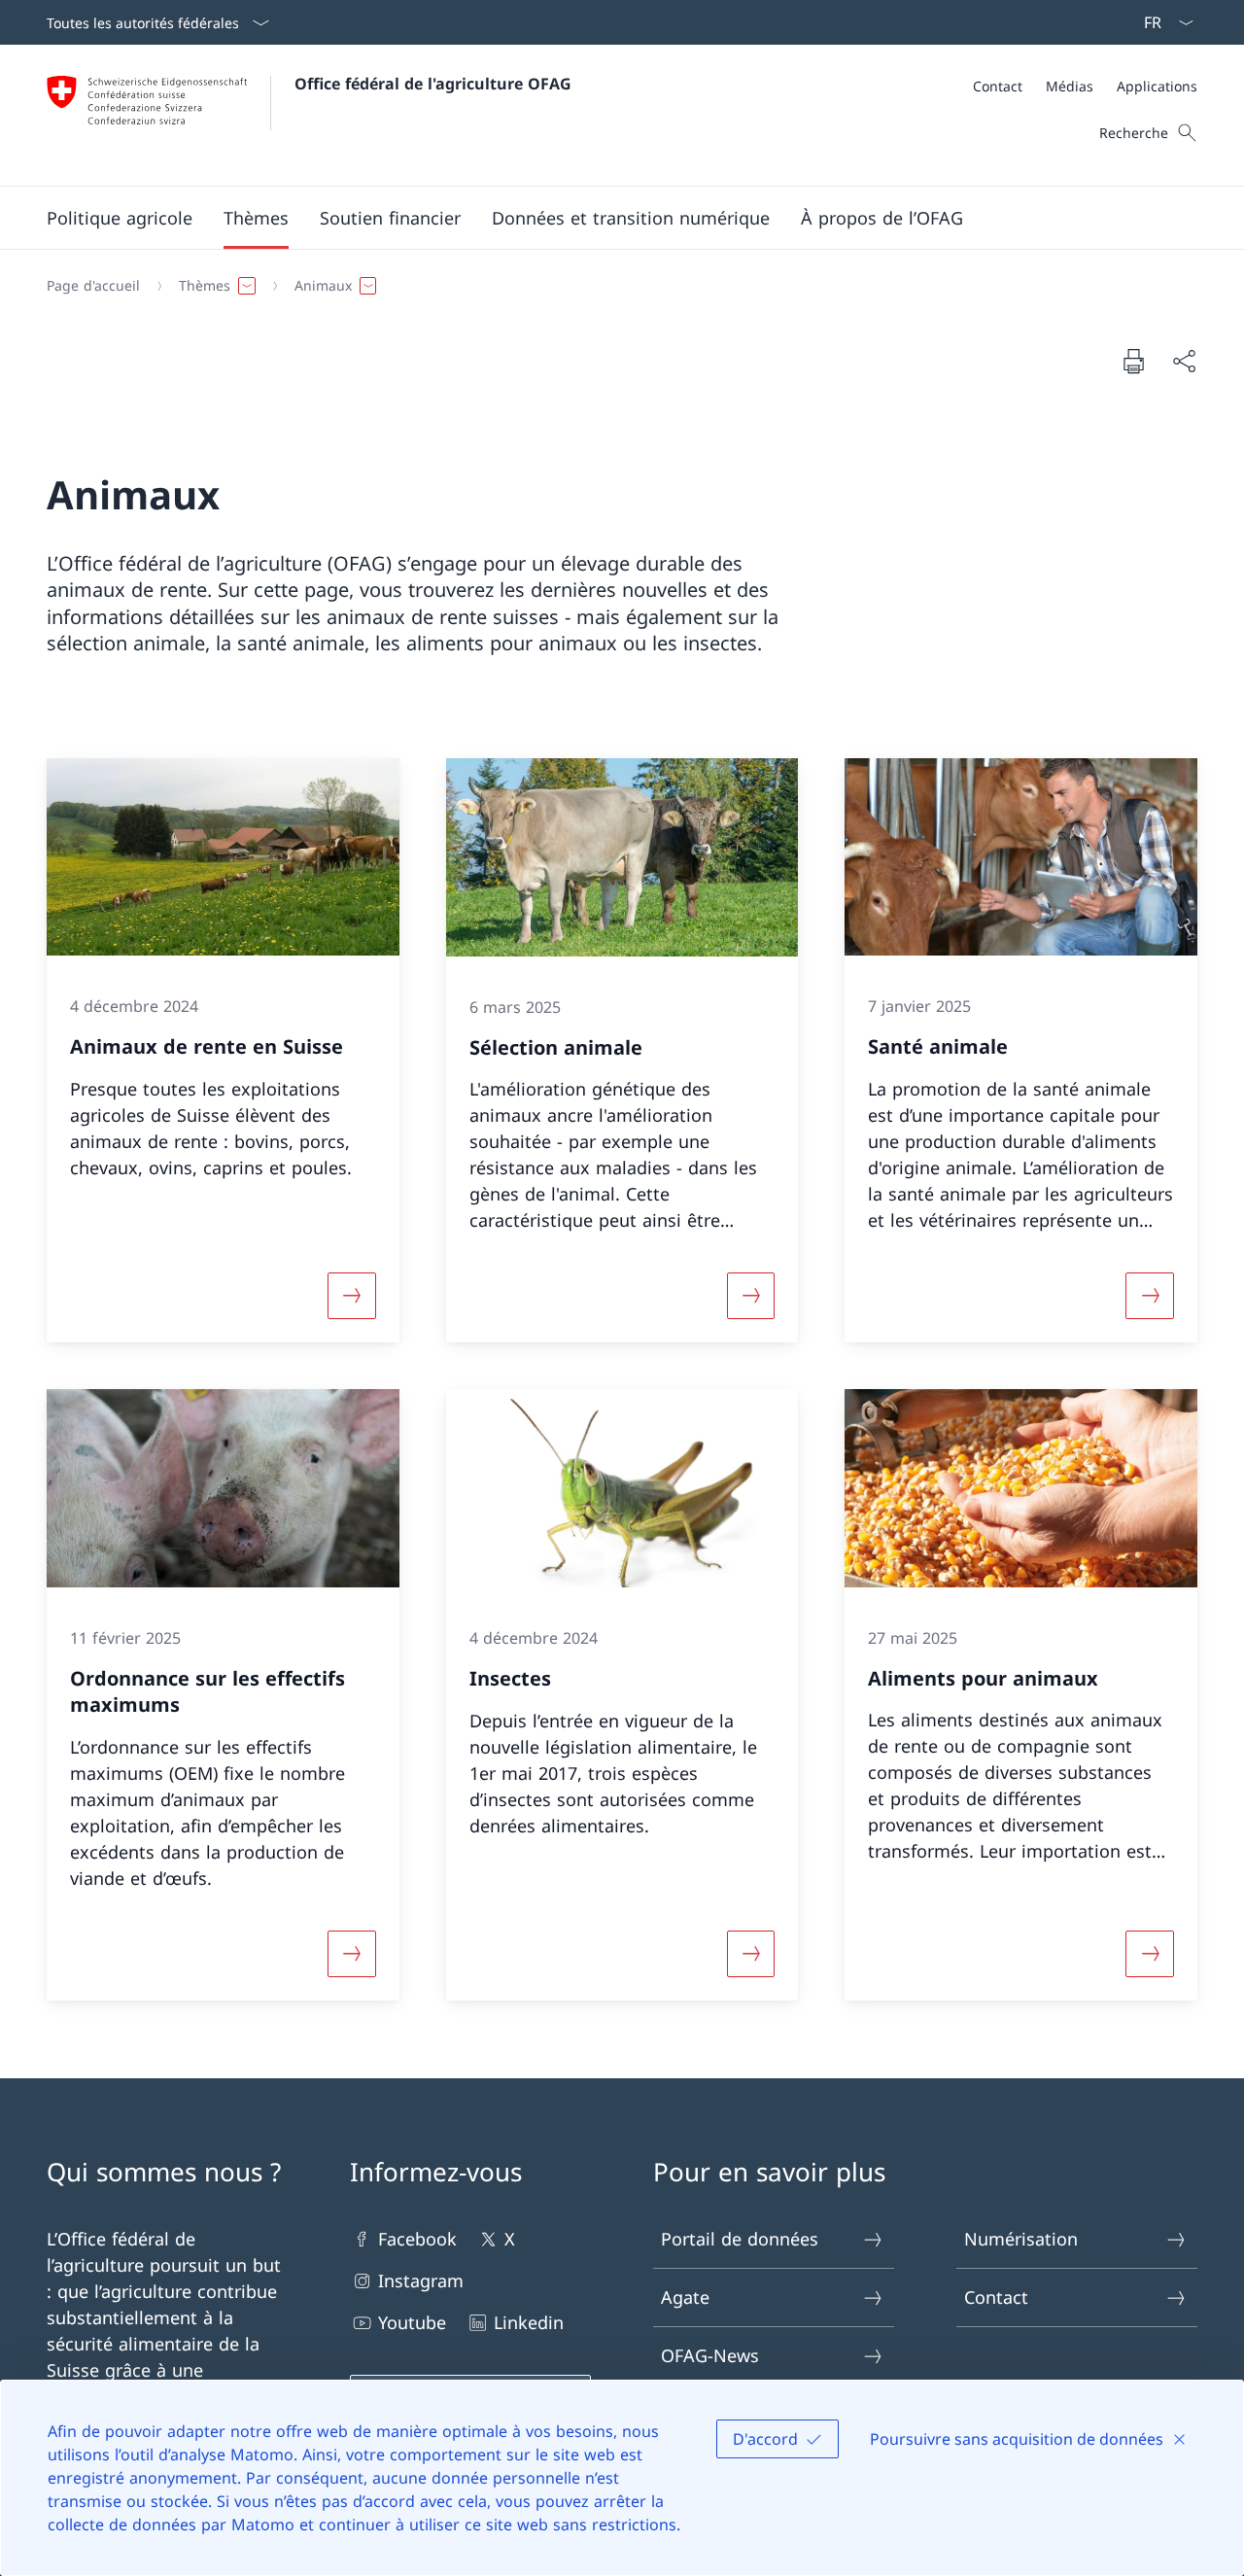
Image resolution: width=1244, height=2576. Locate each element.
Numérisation (1021, 2239)
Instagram (421, 2280)
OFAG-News (710, 2355)
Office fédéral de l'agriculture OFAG (433, 84)
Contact (996, 2297)
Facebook (417, 2239)
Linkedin (529, 2322)
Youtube (412, 2322)
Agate (685, 2297)
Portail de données (740, 2239)
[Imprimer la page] (1133, 361)
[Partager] (1184, 361)
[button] (120, 218)
